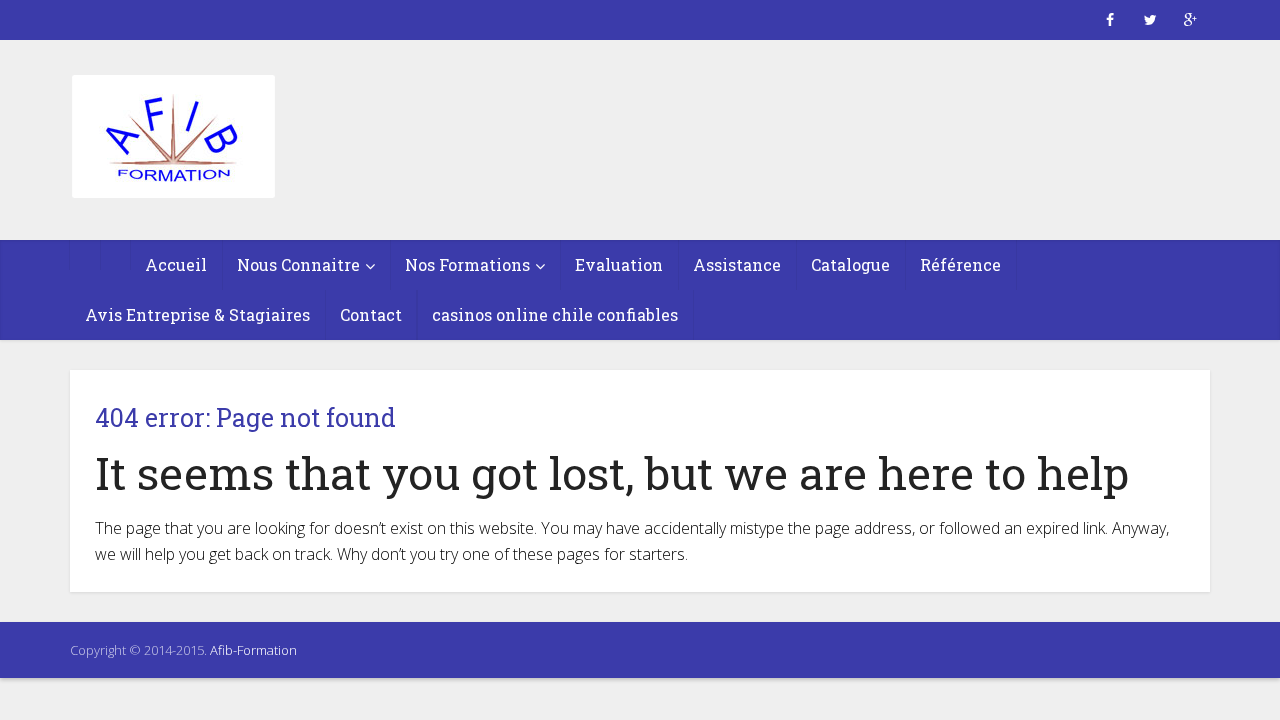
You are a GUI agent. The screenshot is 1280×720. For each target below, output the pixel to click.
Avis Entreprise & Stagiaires (197, 314)
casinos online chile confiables (555, 314)
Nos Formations (467, 264)
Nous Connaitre (298, 264)
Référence (960, 264)
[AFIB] (172, 138)
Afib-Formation (253, 650)
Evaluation (619, 264)
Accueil (176, 264)
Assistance (737, 264)
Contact (371, 314)
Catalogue (850, 264)
